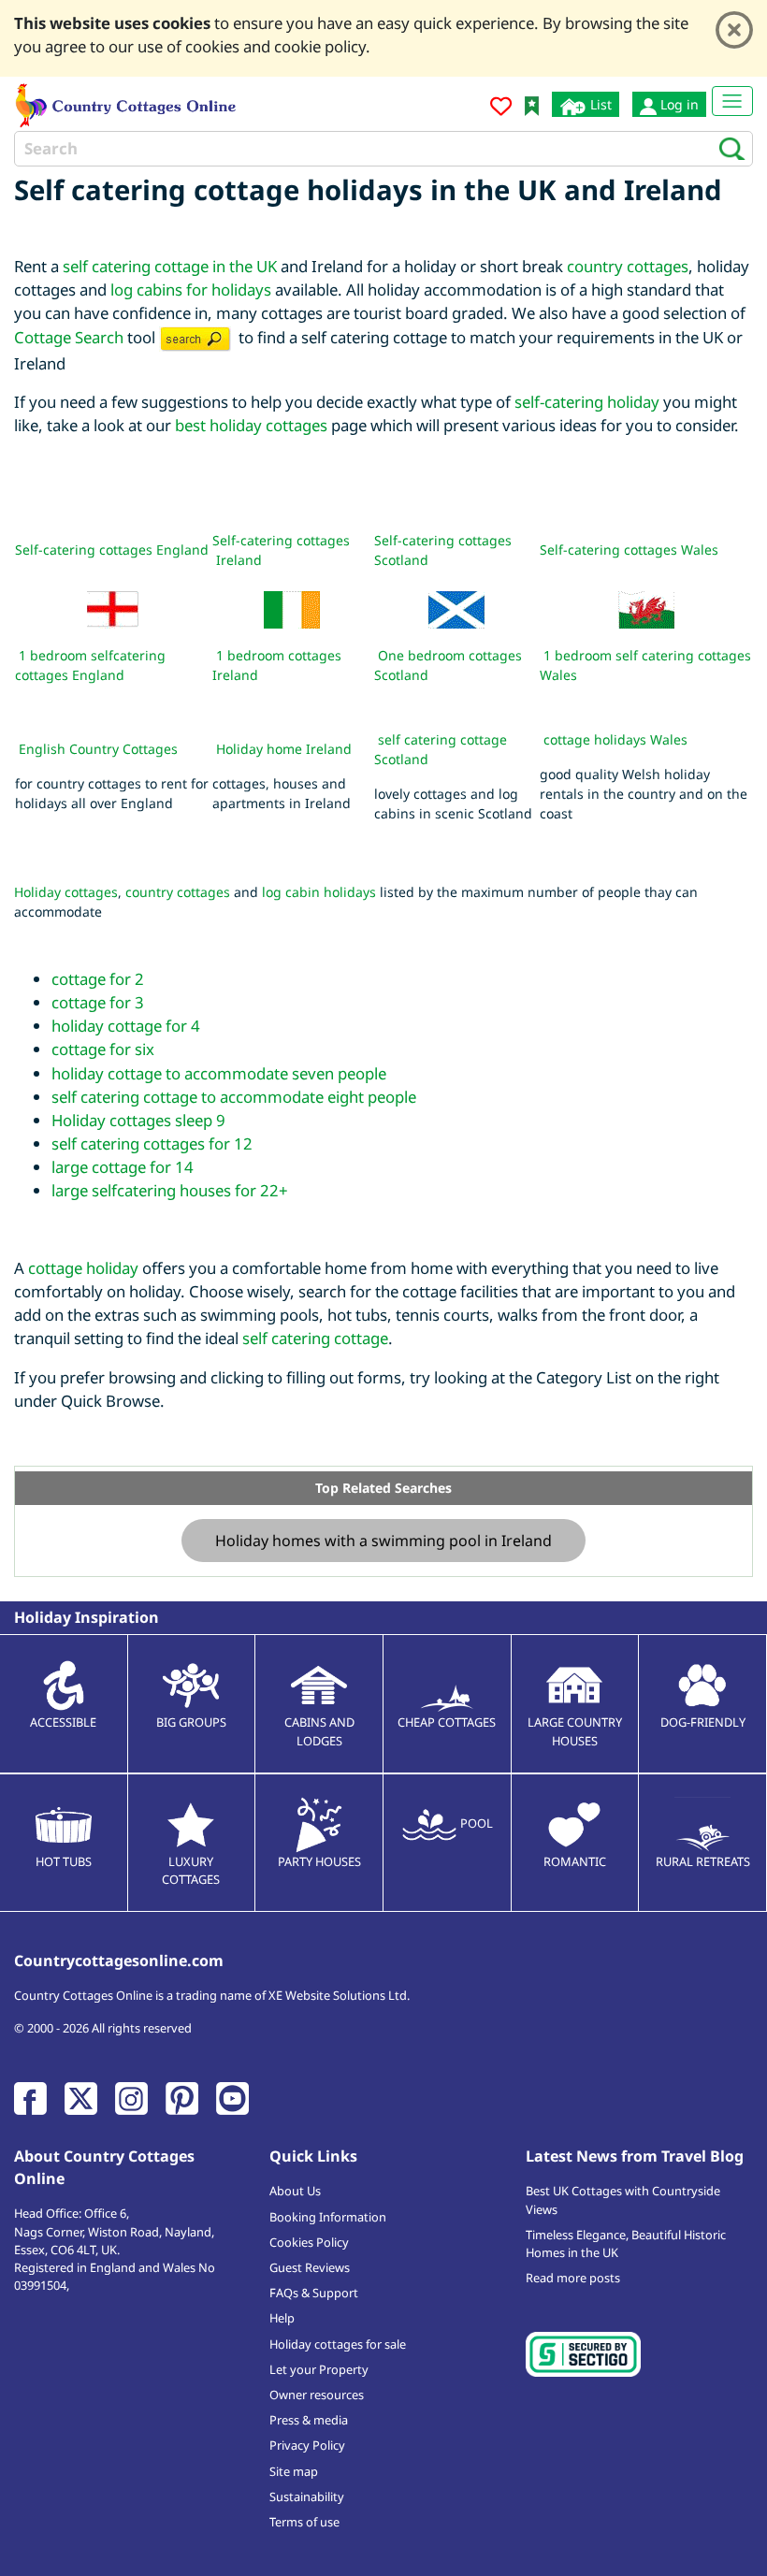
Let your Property (319, 2369)
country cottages (628, 266)
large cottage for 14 (123, 1167)
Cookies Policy (309, 2242)
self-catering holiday (587, 402)
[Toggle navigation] (732, 101)
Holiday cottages (66, 892)
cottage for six (103, 1049)
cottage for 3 (98, 1002)
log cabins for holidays (191, 289)
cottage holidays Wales (615, 739)
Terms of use (304, 2522)
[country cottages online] (126, 103)
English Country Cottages (98, 749)
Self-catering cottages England (112, 550)
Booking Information (328, 2217)
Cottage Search (69, 337)
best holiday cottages (251, 425)
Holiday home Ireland (284, 749)
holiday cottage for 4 (126, 1026)
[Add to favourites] (501, 109)
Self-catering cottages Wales (629, 550)
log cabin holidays (319, 892)
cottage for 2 (98, 979)
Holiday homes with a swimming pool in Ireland (383, 1541)
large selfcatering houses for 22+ (170, 1190)
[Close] (734, 30)
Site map (294, 2471)
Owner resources (317, 2395)
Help (282, 2318)
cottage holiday (83, 1268)
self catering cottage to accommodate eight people (234, 1097)
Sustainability (307, 2496)
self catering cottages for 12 (152, 1143)
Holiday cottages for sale (338, 2344)
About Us (295, 2191)
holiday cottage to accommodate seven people (219, 1073)
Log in (678, 104)
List (599, 104)
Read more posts (573, 2278)
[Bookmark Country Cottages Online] (532, 104)
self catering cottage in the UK (170, 266)
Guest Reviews (310, 2267)
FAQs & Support (314, 2293)
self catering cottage (315, 1338)
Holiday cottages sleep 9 (138, 1120)
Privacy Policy (307, 2445)
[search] (726, 148)
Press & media (309, 2420)
